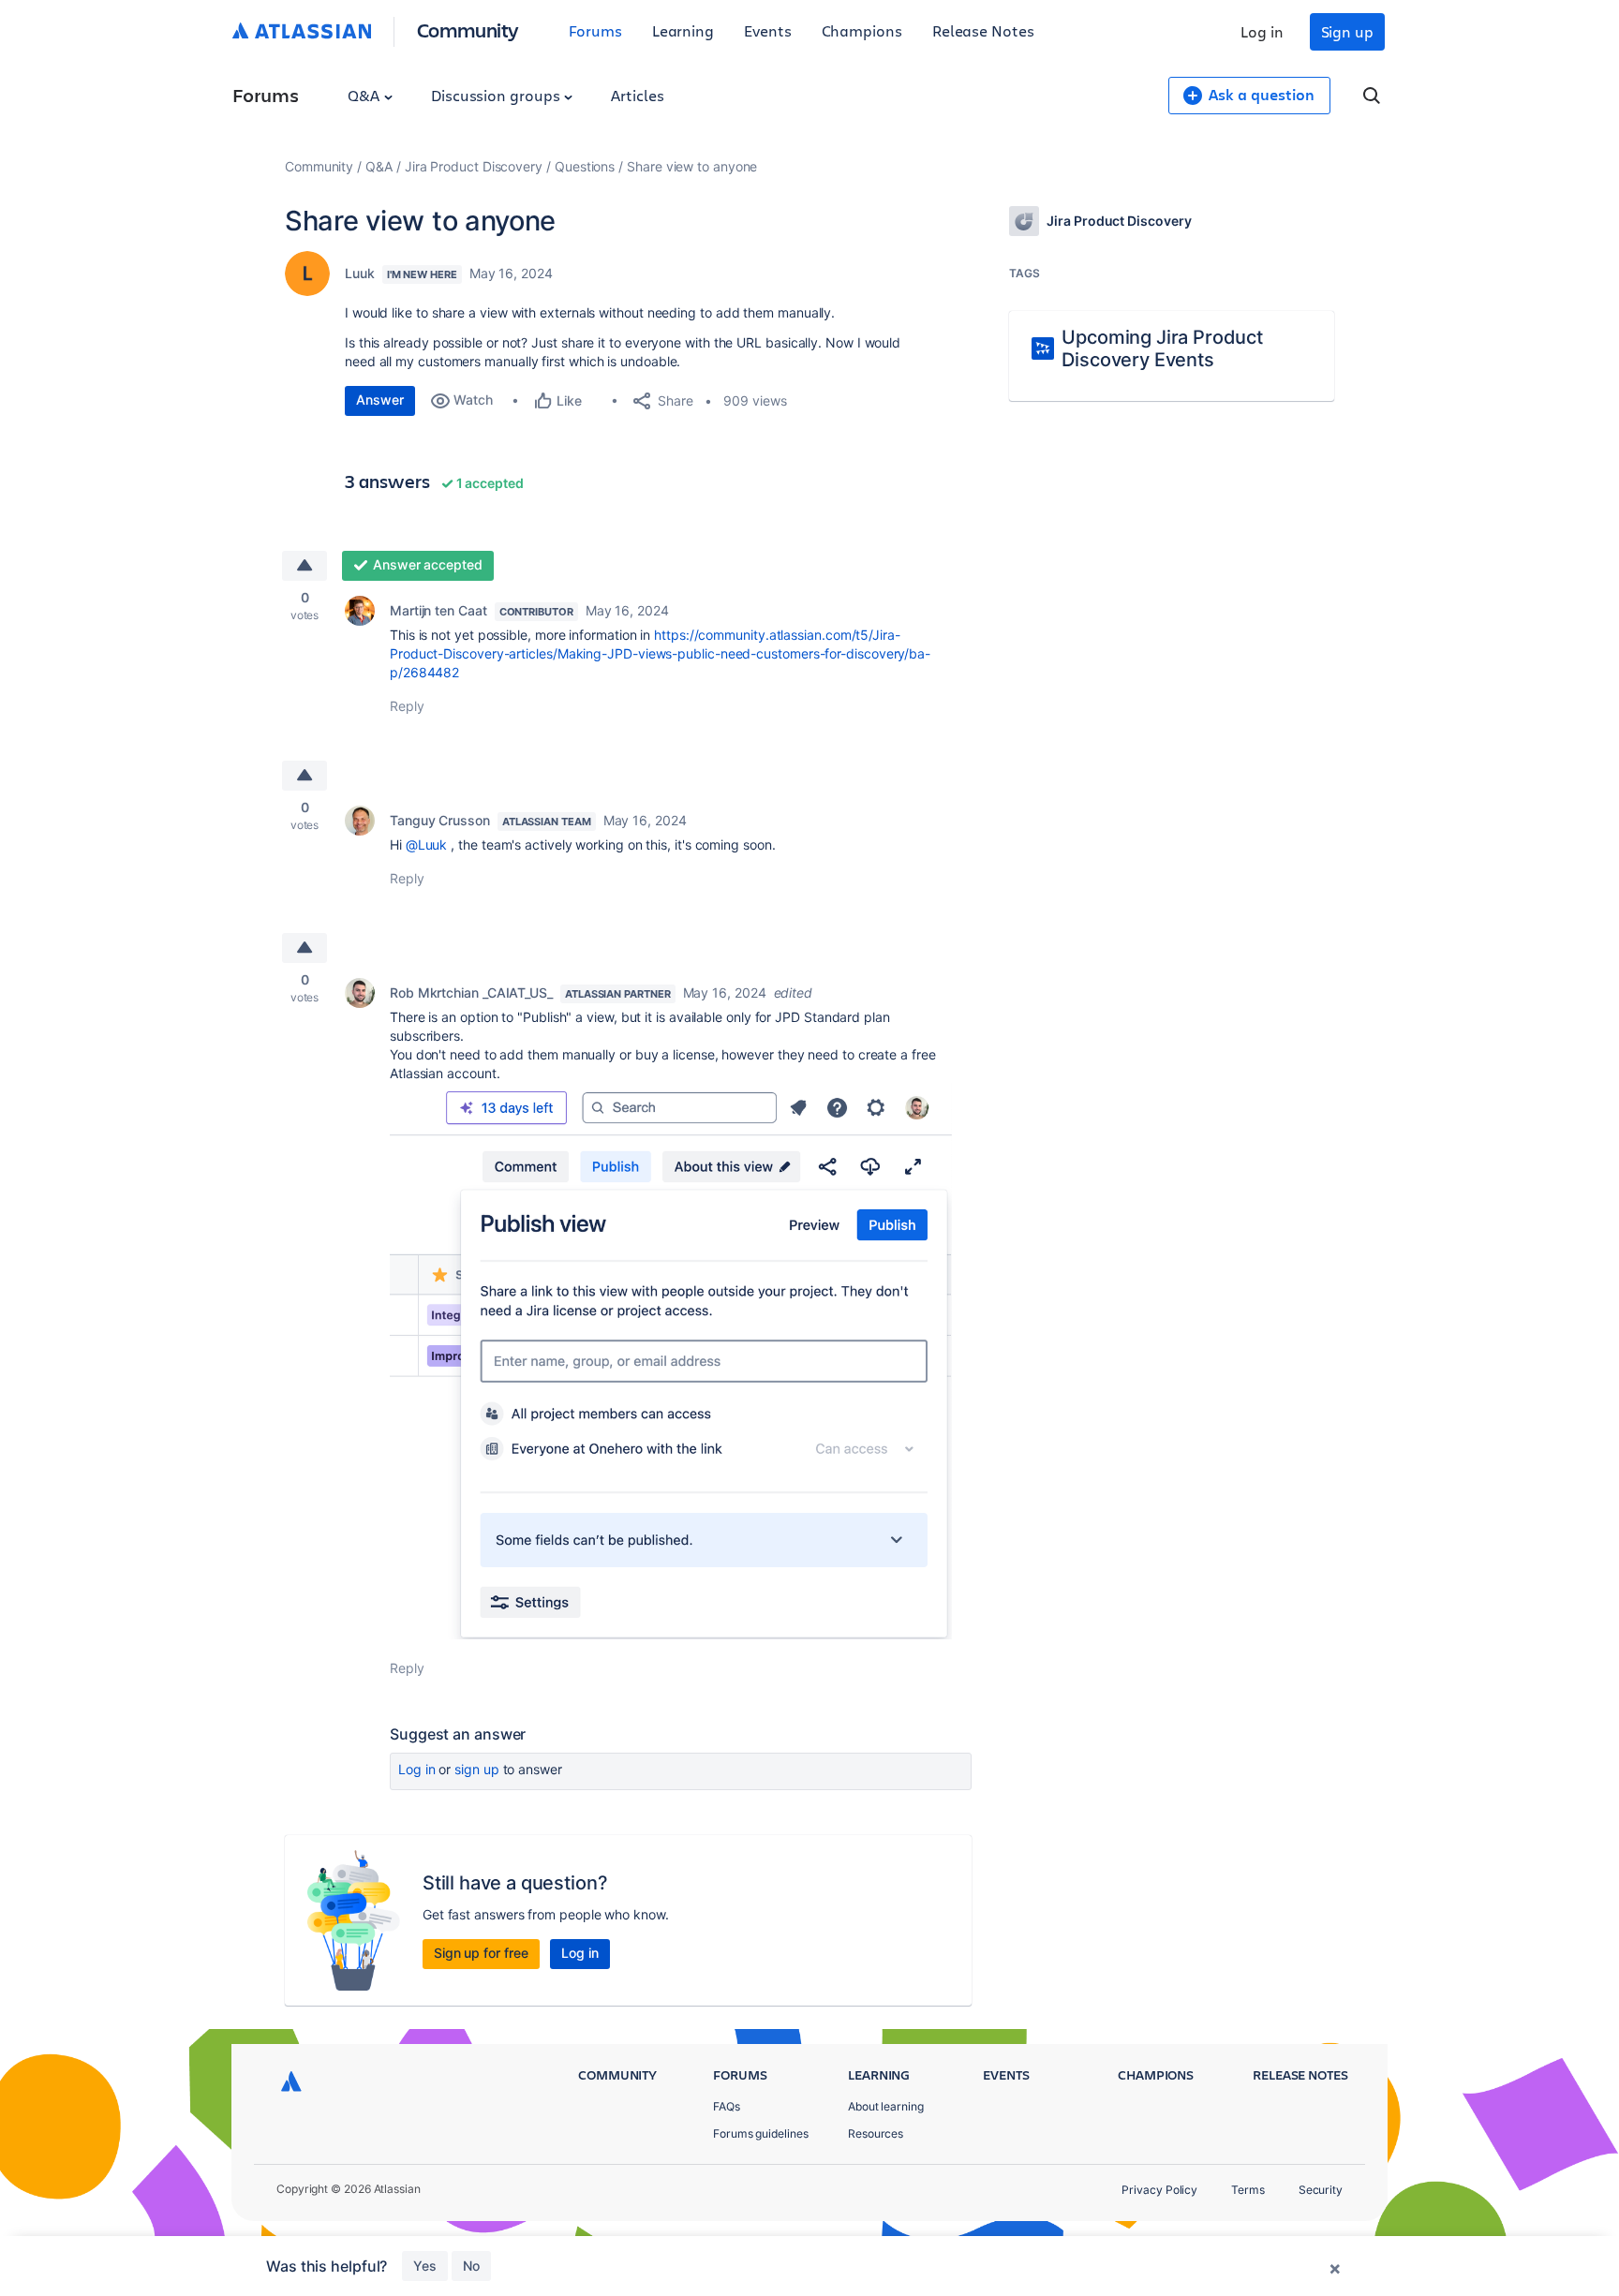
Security (1321, 2190)
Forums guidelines (761, 2133)
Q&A (365, 95)
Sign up (1347, 31)
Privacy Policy (1159, 2190)
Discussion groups (498, 95)
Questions (585, 166)
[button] (671, 1361)
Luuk (360, 273)
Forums (595, 30)
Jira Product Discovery (474, 166)
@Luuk (427, 844)
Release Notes (983, 30)
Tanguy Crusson (440, 820)
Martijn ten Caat (438, 610)
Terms (1248, 2190)
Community (468, 30)
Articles (637, 95)
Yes (425, 2266)
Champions (862, 30)
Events (768, 30)
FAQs (727, 2106)
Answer (380, 400)
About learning (886, 2106)
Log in (1262, 31)
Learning (683, 30)
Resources (876, 2133)
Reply (407, 706)
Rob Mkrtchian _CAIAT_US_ (471, 992)
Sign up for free (481, 1953)
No (471, 2266)
